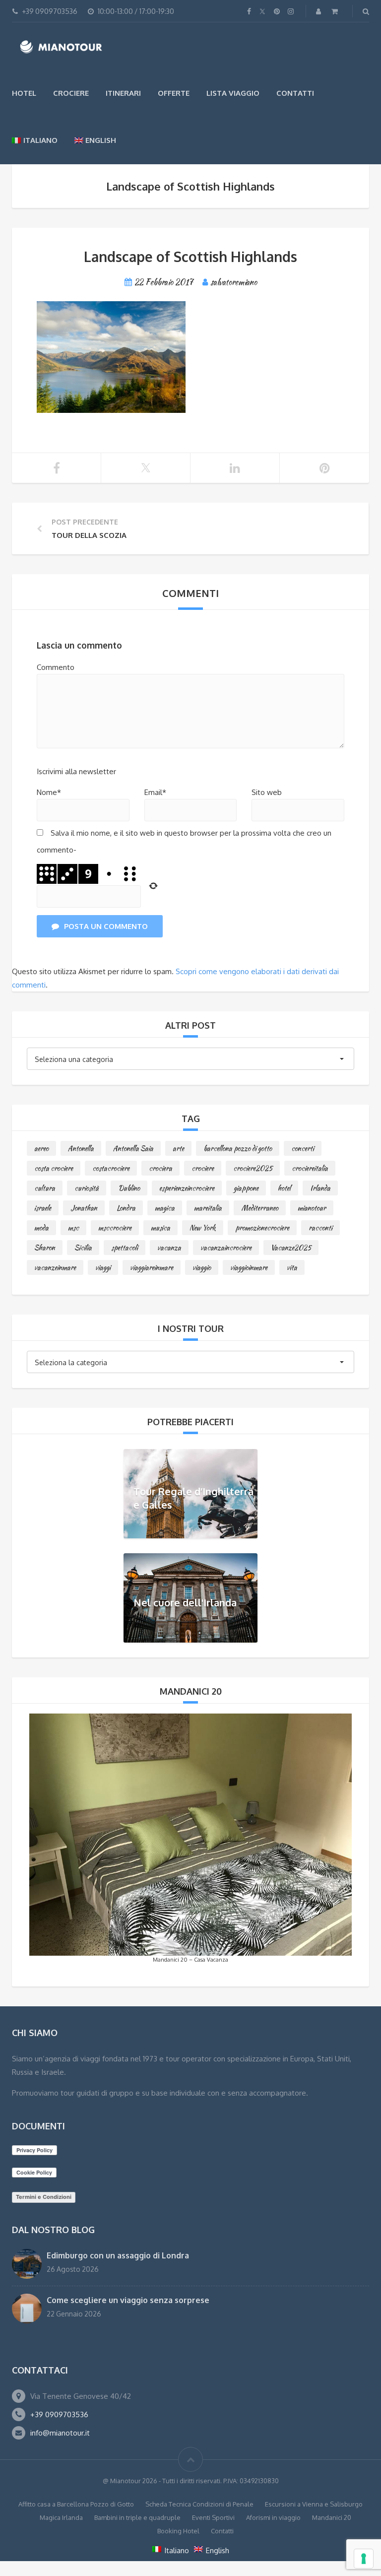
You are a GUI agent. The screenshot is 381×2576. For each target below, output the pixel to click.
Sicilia (83, 1248)
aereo (41, 1148)
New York (203, 1228)
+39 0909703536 (59, 2414)
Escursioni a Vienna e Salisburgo (314, 2504)
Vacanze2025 (291, 1248)
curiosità (87, 1188)
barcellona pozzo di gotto (238, 1148)
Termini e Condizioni (44, 2197)
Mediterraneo (260, 1208)
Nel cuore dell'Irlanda (185, 1602)
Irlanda (320, 1188)
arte (178, 1148)
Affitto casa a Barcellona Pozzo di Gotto (76, 2504)
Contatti (295, 93)
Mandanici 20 (332, 2517)
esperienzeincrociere (187, 1188)
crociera (160, 1168)
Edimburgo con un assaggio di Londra (118, 2255)
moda (41, 1228)
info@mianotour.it (60, 2433)
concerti (303, 1148)
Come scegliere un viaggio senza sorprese (128, 2300)
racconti (320, 1228)
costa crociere (54, 1168)
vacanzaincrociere (226, 1248)
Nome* (49, 792)
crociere (203, 1168)
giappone (246, 1188)
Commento (56, 667)
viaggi (103, 1267)
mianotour (312, 1208)
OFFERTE (174, 93)
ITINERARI (123, 93)
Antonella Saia (133, 1148)
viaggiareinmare (152, 1267)
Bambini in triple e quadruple (137, 2517)
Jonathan (84, 1208)
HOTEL (24, 93)
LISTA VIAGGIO (233, 93)
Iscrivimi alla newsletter (76, 771)
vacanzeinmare (55, 1267)
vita (292, 1267)
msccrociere (115, 1228)
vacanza (169, 1248)
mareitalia (208, 1208)
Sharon (45, 1248)
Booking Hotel (178, 2531)
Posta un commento (106, 926)
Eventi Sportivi (213, 2517)
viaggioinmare (249, 1267)
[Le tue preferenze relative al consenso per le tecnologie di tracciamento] (364, 2559)
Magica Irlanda (61, 2517)
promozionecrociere (262, 1228)
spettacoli (125, 1248)
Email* (155, 792)
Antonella (81, 1148)
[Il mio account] (319, 11)
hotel (284, 1188)
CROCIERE (71, 93)
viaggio (202, 1267)
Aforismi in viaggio (273, 2517)
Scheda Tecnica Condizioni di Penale (199, 2504)
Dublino (129, 1188)
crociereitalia (310, 1168)
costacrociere (111, 1168)
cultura (45, 1188)
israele (43, 1208)
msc (73, 1228)
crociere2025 (253, 1168)
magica (165, 1208)
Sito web (267, 792)
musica (160, 1228)
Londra (126, 1208)
